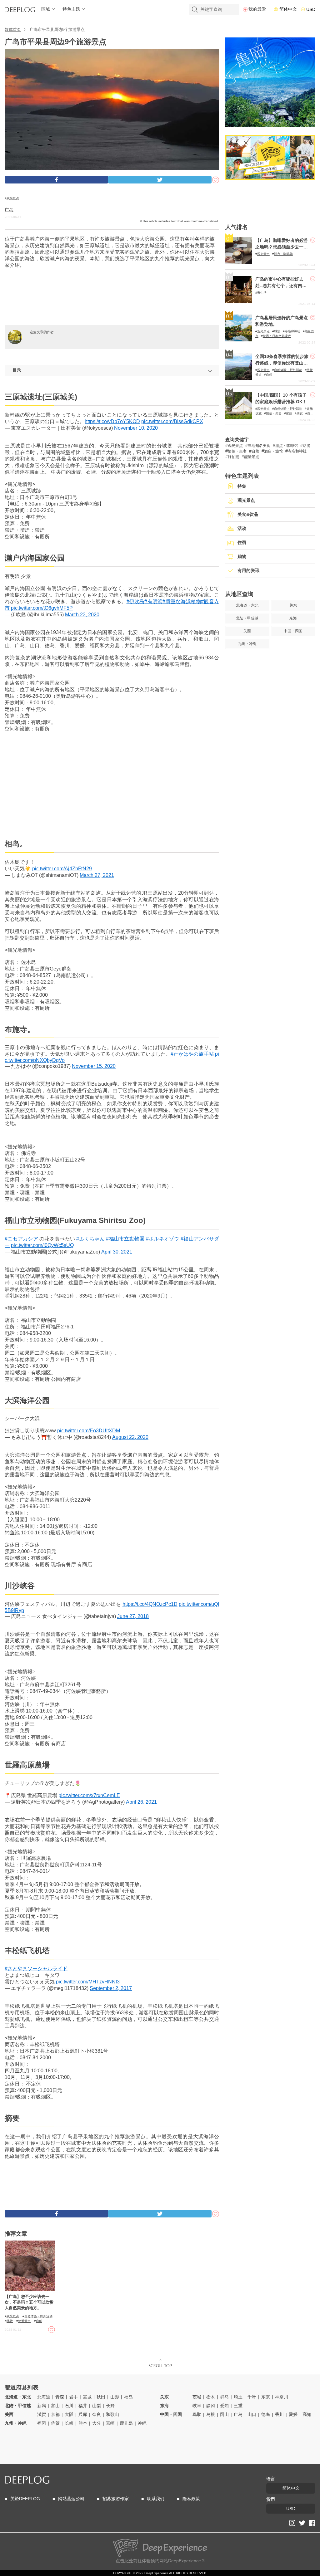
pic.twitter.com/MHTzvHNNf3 (88, 1982)
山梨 (97, 2406)
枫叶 (10, 2321)
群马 (224, 2397)
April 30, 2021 (117, 1252)
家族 (289, 413)
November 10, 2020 (136, 428)
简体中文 (288, 9)
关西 (9, 2414)
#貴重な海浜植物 (182, 601)
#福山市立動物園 (125, 1239)
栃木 (211, 2397)
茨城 (197, 2397)
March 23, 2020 (82, 615)
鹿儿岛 (126, 2423)
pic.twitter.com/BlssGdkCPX (172, 421)
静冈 (211, 2406)
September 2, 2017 (111, 1988)
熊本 (83, 2423)
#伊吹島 (136, 601)
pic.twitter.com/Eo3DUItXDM (89, 1431)
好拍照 (233, 457)
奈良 (97, 2414)
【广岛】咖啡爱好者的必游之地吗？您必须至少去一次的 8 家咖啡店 (282, 247)
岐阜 (197, 2406)
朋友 (300, 413)
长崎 (69, 2423)
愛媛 (293, 2414)
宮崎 (110, 2423)
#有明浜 (153, 601)
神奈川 (282, 2397)
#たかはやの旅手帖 (192, 1054)
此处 (129, 2561)
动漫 (307, 446)
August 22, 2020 (130, 1437)
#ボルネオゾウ (163, 1239)
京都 (55, 2414)
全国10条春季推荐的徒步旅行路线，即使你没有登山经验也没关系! (282, 363)
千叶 (252, 2397)
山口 (252, 2414)
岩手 (73, 2397)
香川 (279, 2414)
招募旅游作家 (116, 2499)
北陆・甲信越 (18, 2406)
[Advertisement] (112, 297)
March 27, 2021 (97, 875)
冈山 (224, 2414)
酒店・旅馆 (273, 451)
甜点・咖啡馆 (283, 254)
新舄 (42, 2406)
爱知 (224, 2406)
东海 (164, 2406)
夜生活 (262, 293)
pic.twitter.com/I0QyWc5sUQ (42, 1245)
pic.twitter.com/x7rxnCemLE (89, 1795)
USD (311, 9)
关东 (164, 2397)
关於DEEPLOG (25, 2499)
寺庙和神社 (292, 331)
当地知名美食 (259, 446)
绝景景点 (24, 2321)
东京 (266, 2397)
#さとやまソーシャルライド (36, 1969)
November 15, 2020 (94, 1066)
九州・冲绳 (16, 2423)
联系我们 (156, 2499)
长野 (110, 2406)
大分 (97, 2423)
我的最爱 (257, 9)
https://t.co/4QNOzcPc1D (150, 1604)
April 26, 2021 (141, 1802)
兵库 (83, 2414)
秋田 (101, 2397)
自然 (39, 2321)
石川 (69, 2406)
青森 (60, 2397)
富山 (55, 2406)
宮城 (87, 2397)
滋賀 (42, 2414)
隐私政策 (191, 2499)
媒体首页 (13, 29)
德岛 (266, 2414)
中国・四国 (171, 2414)
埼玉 (238, 2397)
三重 (238, 2406)
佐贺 (55, 2423)
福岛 (128, 2397)
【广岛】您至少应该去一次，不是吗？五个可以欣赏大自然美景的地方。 (29, 2302)
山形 (115, 2397)
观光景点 (13, 198)
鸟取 (197, 2414)
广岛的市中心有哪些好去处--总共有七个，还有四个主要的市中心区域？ (281, 286)
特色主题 (71, 9)
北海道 (44, 2397)
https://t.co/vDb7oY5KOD (112, 421)
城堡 (277, 331)
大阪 (69, 2414)
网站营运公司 (71, 2499)
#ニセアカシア (21, 1239)
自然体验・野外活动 (38, 2316)
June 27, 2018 (133, 1616)
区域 (46, 9)
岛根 (211, 2414)
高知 (307, 2414)
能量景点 (252, 457)
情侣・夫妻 (274, 413)
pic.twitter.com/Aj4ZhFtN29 (62, 869)
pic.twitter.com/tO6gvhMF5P (42, 608)
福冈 (42, 2423)
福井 (83, 2406)
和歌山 (112, 2414)
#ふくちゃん (90, 1239)
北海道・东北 (18, 2397)
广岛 (9, 210)
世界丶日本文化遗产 (277, 336)
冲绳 (142, 2423)
